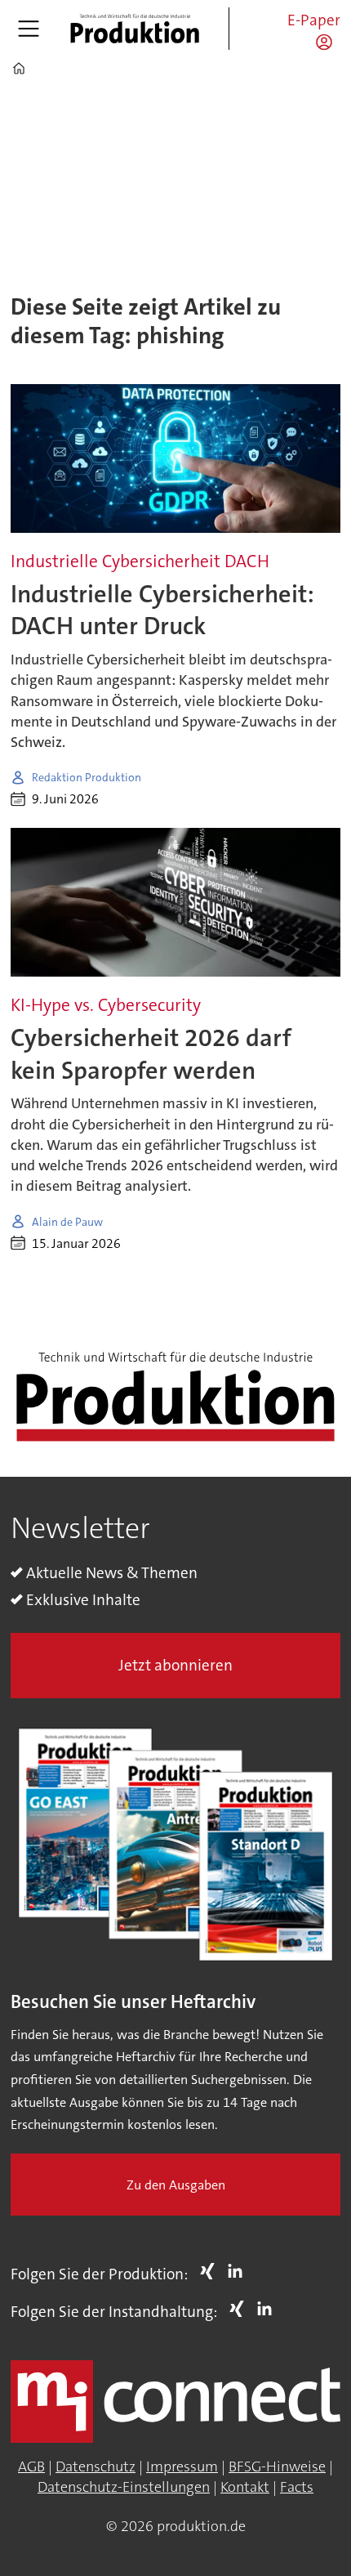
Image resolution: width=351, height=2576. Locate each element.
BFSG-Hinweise (277, 2466)
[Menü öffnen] (29, 29)
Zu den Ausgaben (176, 2185)
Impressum (182, 2466)
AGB (31, 2466)
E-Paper (314, 20)
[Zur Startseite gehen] (135, 29)
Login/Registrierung (328, 42)
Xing (211, 2271)
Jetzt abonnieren (175, 1665)
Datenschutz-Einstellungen (124, 2487)
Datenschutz (96, 2466)
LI (239, 2271)
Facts (297, 2487)
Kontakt (245, 2487)
